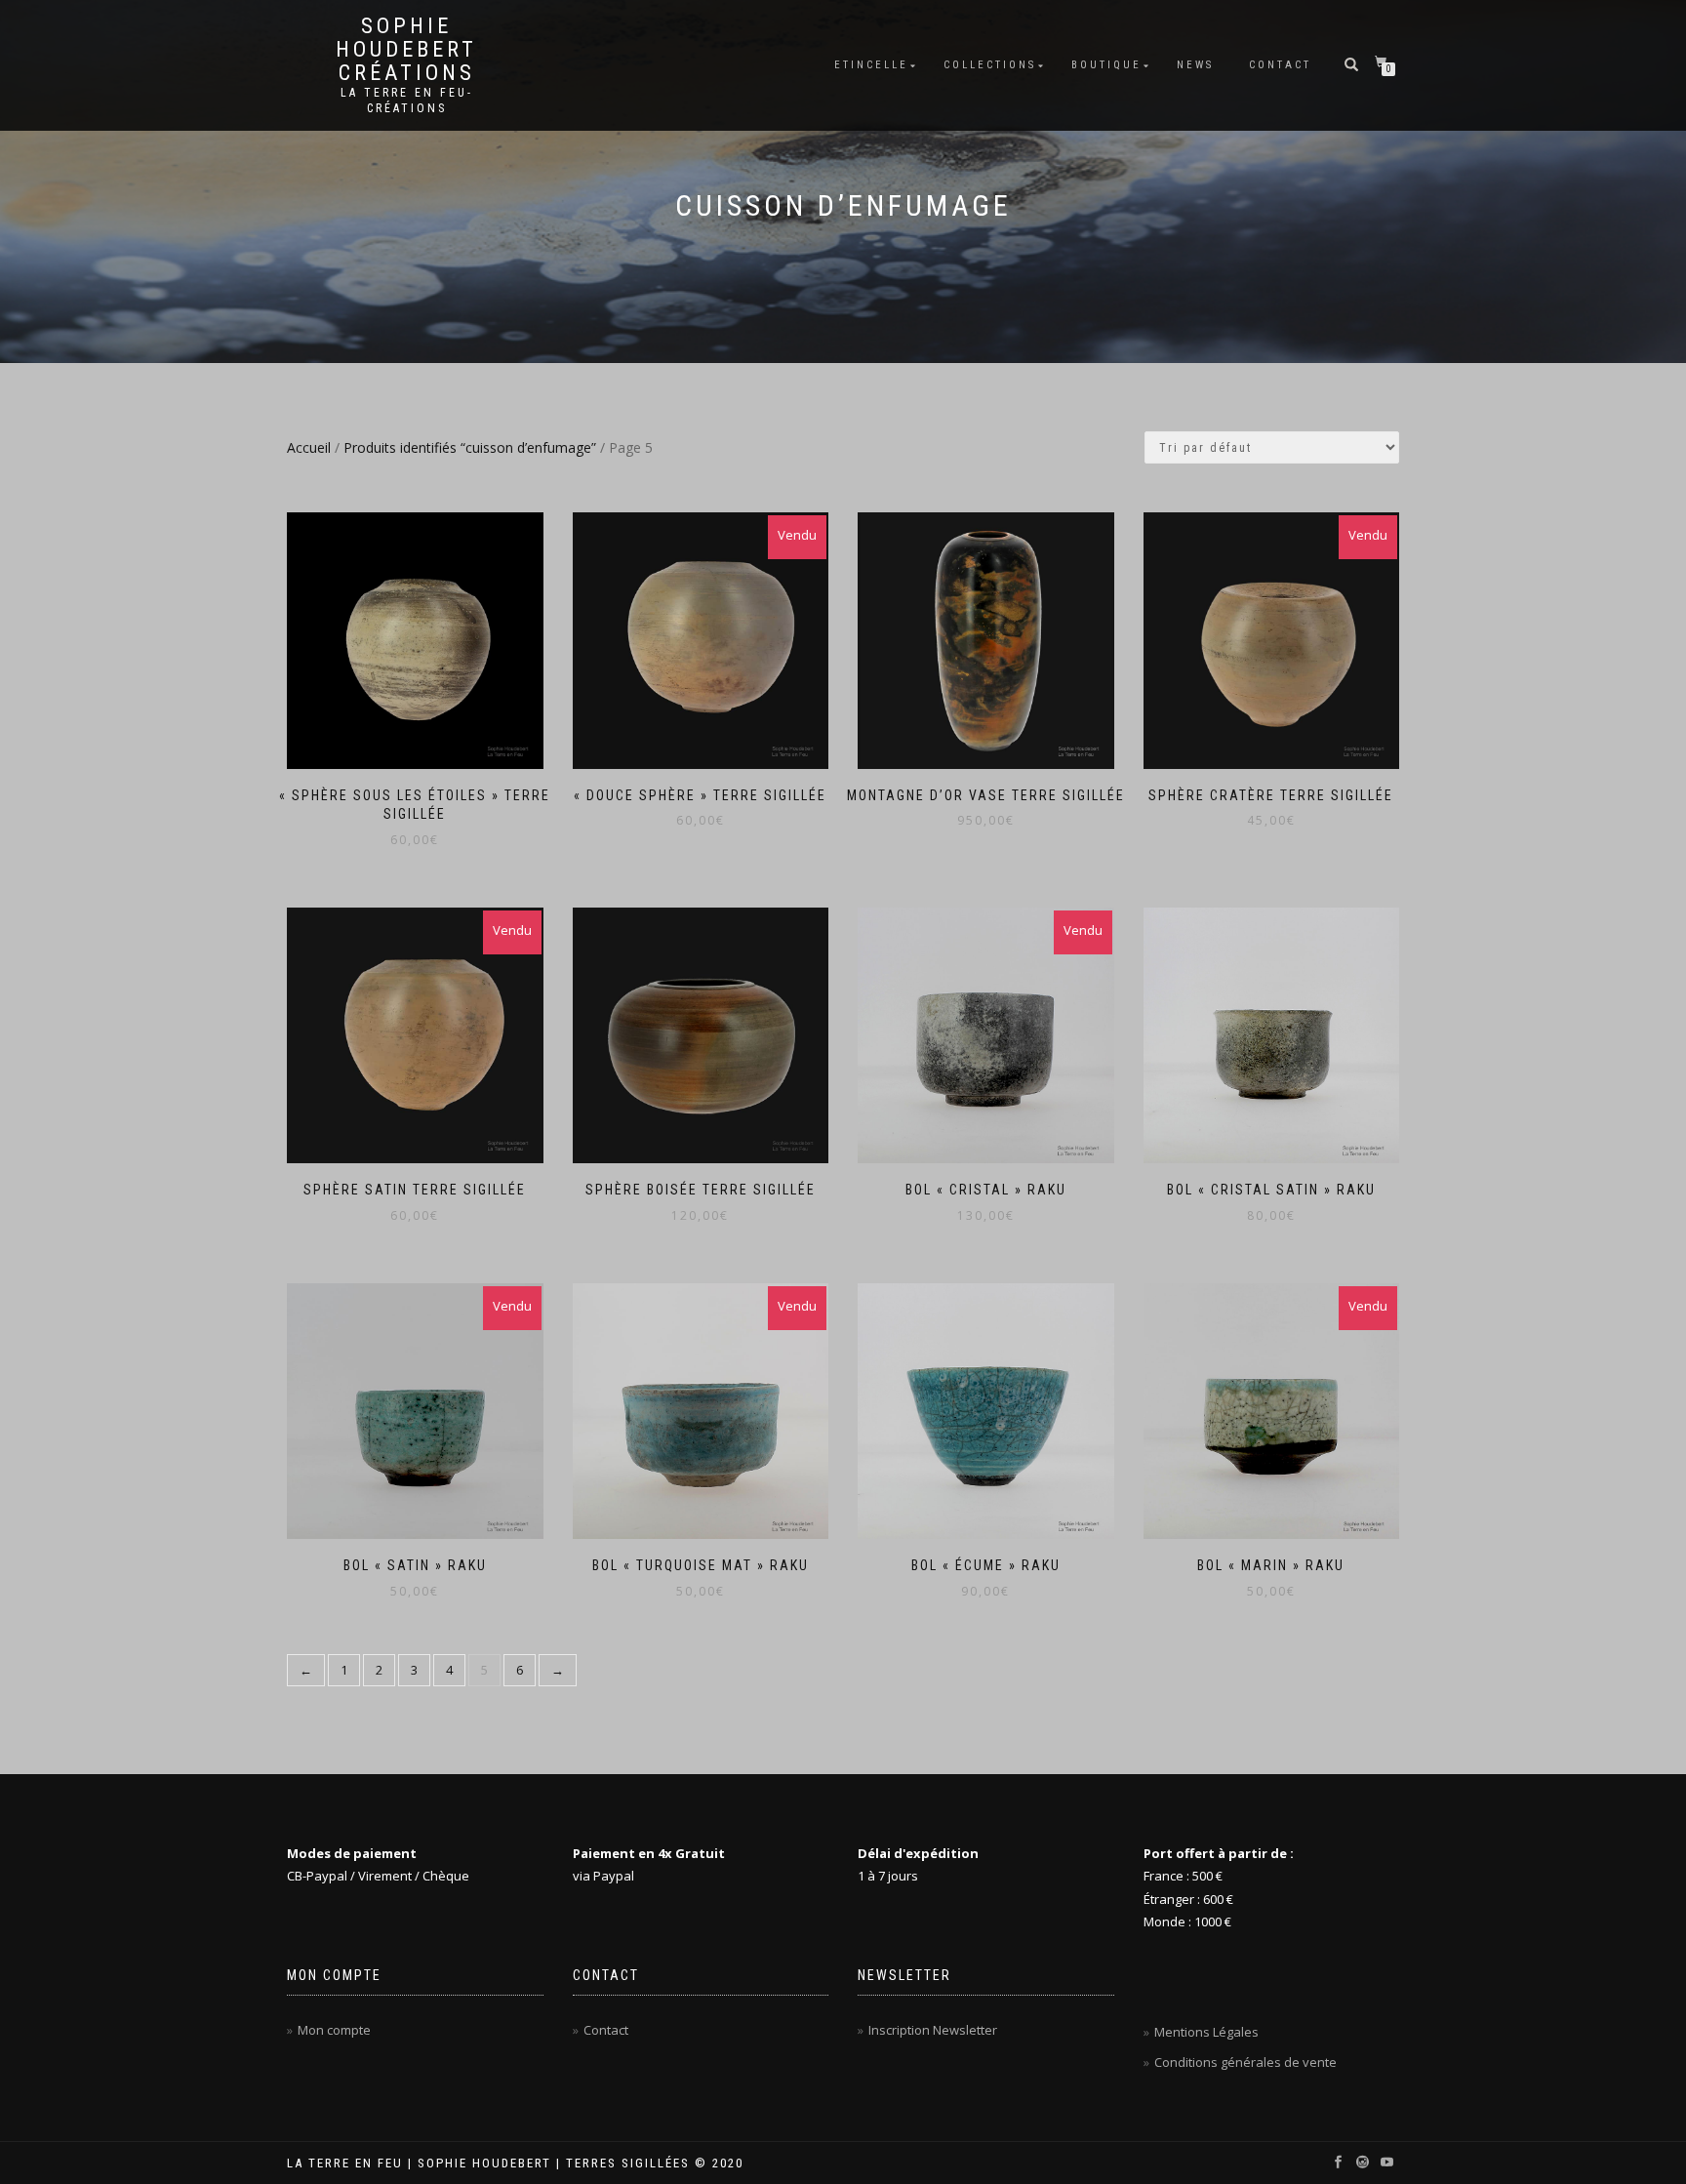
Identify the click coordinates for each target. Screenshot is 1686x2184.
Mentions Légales (1206, 2032)
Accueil (309, 447)
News (1195, 65)
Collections (990, 65)
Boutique (1106, 65)
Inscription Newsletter (933, 2030)
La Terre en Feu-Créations (407, 101)
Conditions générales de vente (1245, 2062)
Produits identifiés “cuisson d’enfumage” (470, 447)
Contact (1280, 65)
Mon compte (334, 2030)
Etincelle (871, 65)
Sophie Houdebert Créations (406, 50)
